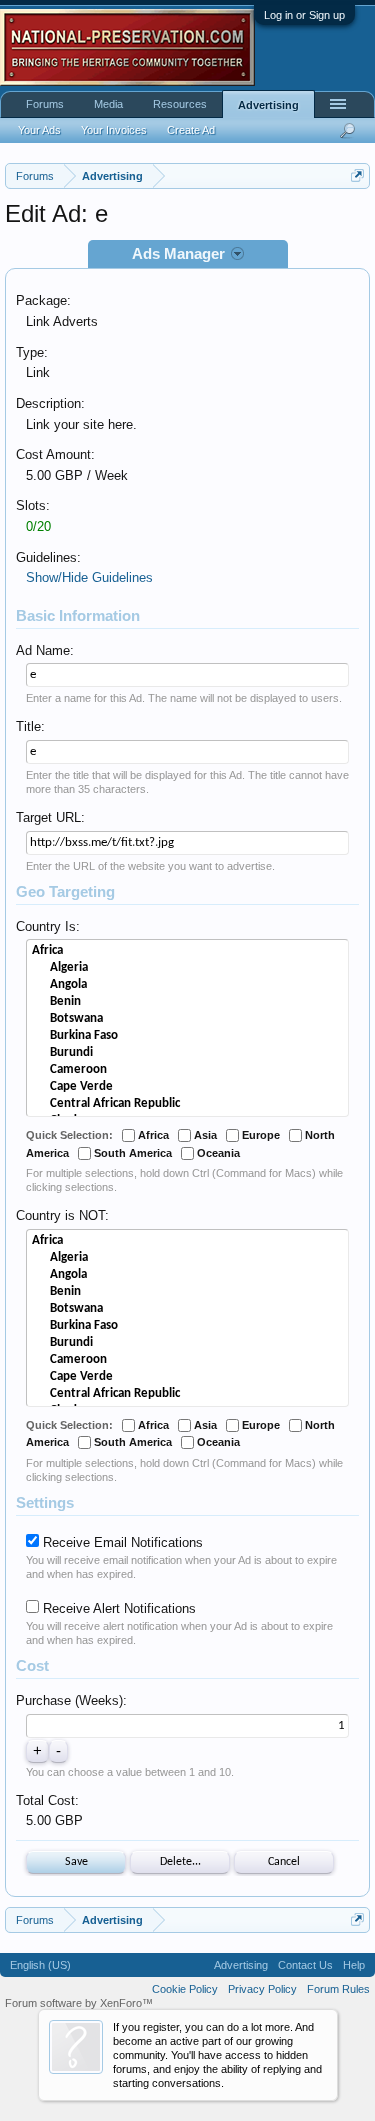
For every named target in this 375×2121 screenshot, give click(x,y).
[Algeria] (187, 968)
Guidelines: (48, 557)
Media (108, 104)
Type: (32, 352)
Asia (204, 1135)
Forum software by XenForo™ (79, 2003)
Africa (152, 1135)
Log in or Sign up (304, 15)
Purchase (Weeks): (71, 1700)
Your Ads (39, 130)
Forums (45, 104)
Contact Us (305, 1965)
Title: (30, 726)
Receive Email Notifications (121, 1542)
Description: (50, 403)
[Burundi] (187, 1053)
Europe (259, 1135)
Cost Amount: (55, 454)
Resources (180, 104)
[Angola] (187, 985)
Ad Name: (45, 650)
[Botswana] (187, 1019)
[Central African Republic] (187, 1104)
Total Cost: (47, 1800)
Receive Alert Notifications (117, 1608)
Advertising (268, 105)
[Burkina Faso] (187, 1036)
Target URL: (50, 817)
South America (131, 1153)
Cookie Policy (185, 1989)
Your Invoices (114, 130)
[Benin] (187, 1002)
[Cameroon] (187, 1070)
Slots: (33, 505)
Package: (43, 300)
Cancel (284, 1862)
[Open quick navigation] (357, 175)
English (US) (40, 1965)
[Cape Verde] (187, 1087)
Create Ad (191, 130)
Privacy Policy (262, 1989)
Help (354, 1965)
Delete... (180, 1862)
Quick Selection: (69, 1135)
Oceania (217, 1153)
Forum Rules (338, 1989)
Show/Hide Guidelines (89, 577)
